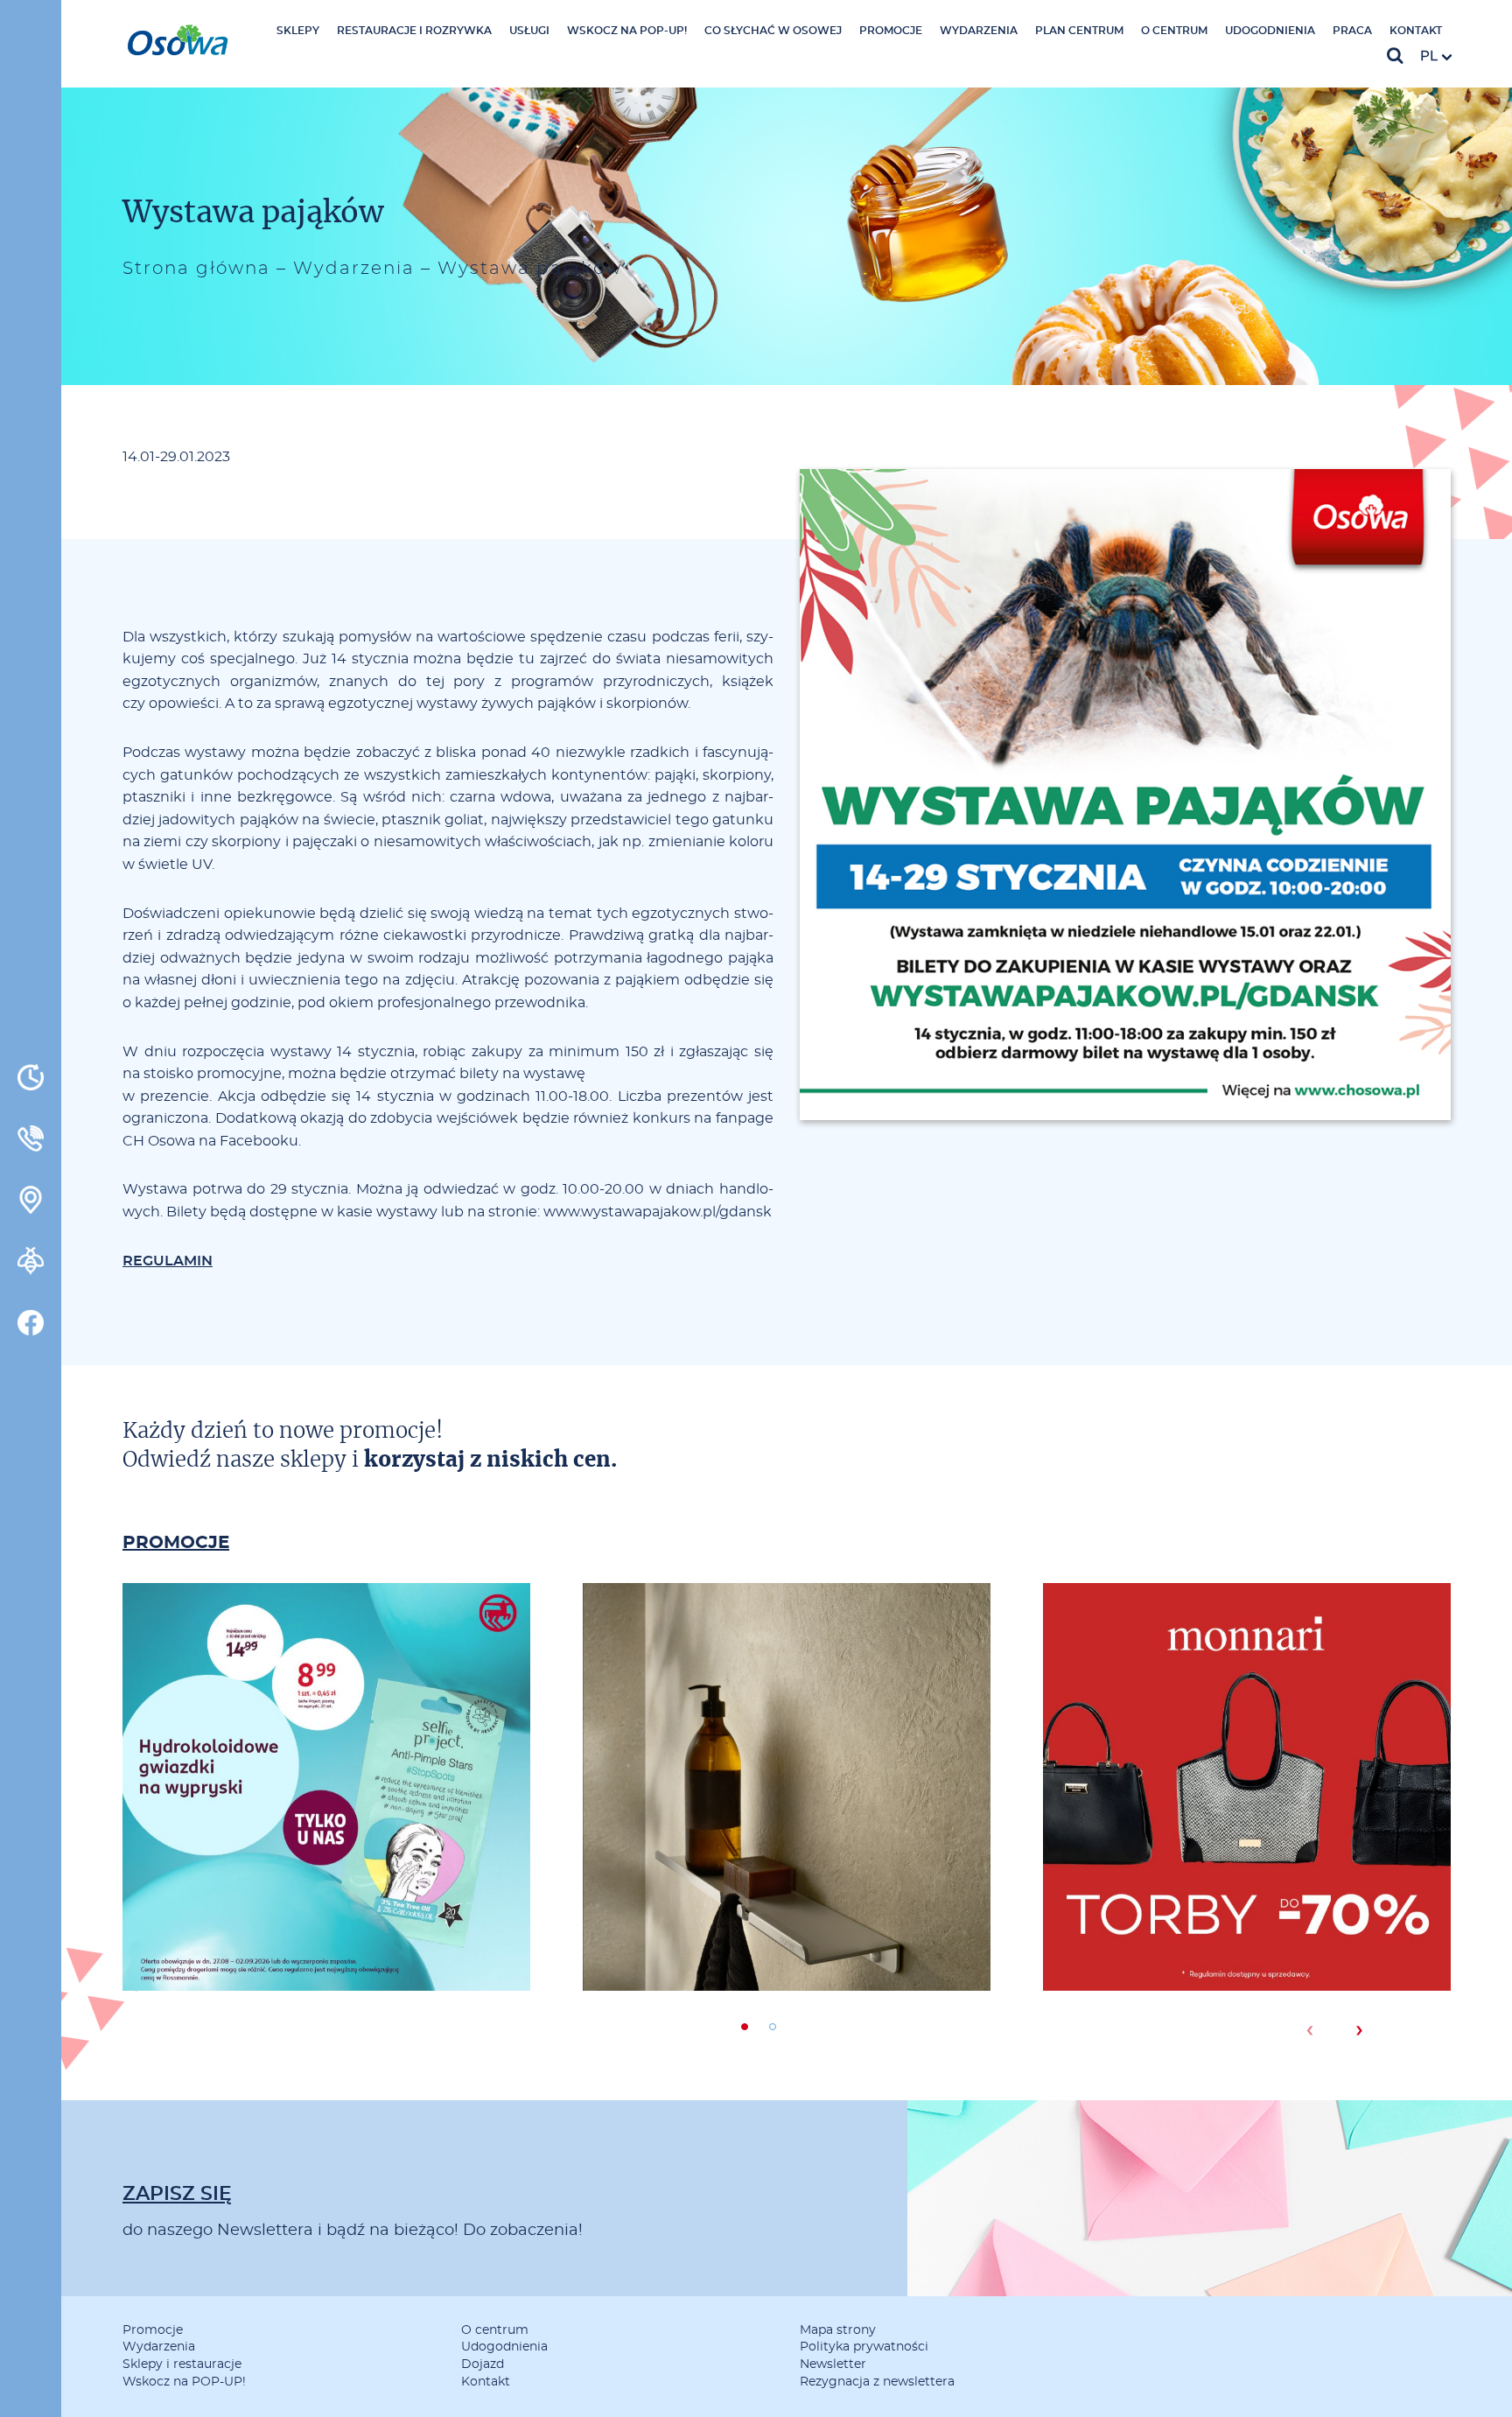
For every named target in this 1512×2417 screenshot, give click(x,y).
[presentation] (1309, 2030)
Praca (1352, 31)
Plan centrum (1079, 31)
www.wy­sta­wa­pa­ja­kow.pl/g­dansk (658, 1212)
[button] (745, 2027)
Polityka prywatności (864, 2347)
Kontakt (1416, 31)
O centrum (1174, 31)
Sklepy (298, 31)
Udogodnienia (1270, 31)
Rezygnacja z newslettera (877, 2382)
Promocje (891, 31)
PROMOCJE (176, 1543)
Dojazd (483, 2364)
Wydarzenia (979, 31)
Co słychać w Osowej (773, 31)
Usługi (529, 31)
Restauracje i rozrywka (414, 31)
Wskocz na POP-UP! (627, 31)
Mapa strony (838, 2330)
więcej (326, 1861)
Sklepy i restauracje (182, 2364)
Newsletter (833, 2364)
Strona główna (196, 269)
